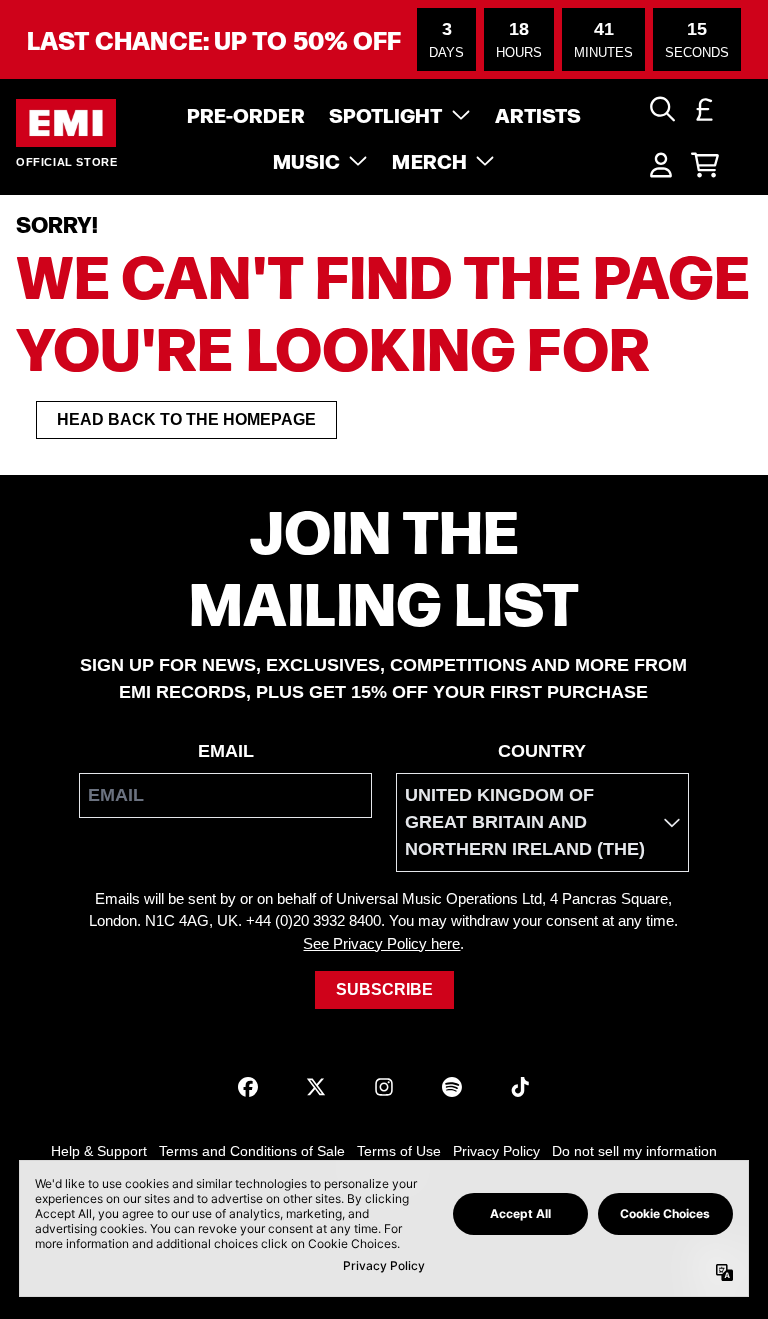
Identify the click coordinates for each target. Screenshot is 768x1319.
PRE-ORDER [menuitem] (246, 114)
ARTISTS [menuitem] (538, 114)
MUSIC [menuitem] (307, 160)
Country (542, 751)
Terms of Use (399, 1151)
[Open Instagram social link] (384, 1087)
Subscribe (384, 989)
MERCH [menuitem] (429, 160)
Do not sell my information (634, 1151)
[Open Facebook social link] (248, 1087)
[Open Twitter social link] (316, 1087)
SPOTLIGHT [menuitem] (386, 114)
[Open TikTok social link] (520, 1087)
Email (226, 751)
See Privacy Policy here (381, 943)
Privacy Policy (496, 1151)
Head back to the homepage (186, 419)
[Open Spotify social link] (452, 1087)
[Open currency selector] (705, 109)
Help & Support (99, 1151)
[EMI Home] (66, 123)
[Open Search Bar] (661, 109)
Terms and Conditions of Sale (252, 1151)
